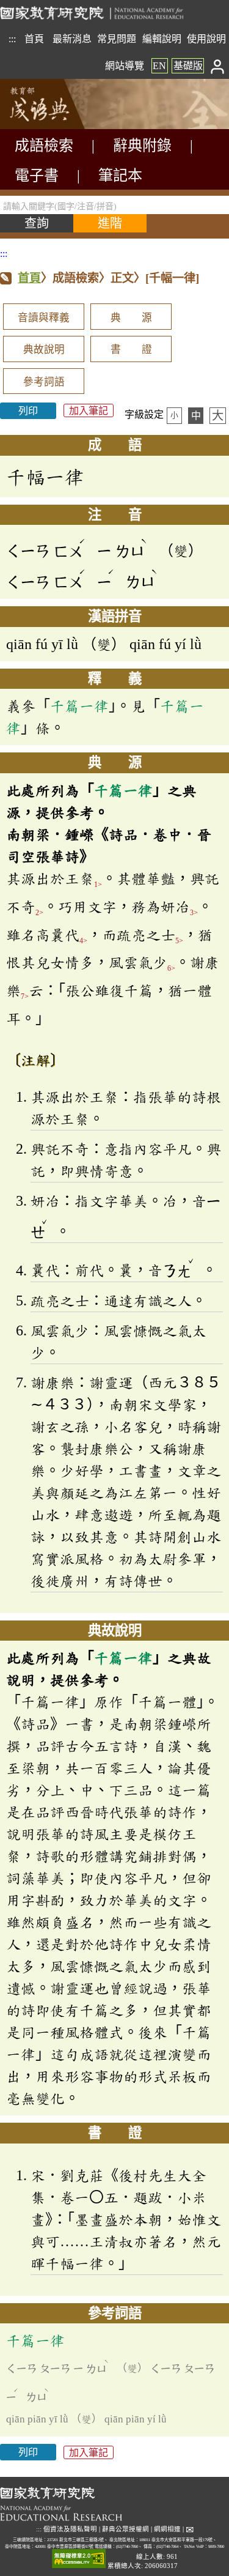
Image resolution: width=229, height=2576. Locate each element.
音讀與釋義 (44, 318)
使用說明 (206, 39)
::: (12, 39)
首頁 (34, 39)
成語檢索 (44, 146)
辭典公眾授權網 (125, 2529)
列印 (28, 411)
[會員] (218, 66)
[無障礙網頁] (79, 2559)
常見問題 (117, 39)
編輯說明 (162, 39)
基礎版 (188, 66)
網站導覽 (125, 66)
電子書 (37, 176)
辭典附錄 (142, 146)
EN (159, 66)
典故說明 (44, 350)
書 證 (131, 350)
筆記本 (120, 176)
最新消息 (72, 39)
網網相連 (167, 2529)
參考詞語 (44, 382)
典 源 (131, 318)
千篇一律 (79, 706)
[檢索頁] (61, 126)
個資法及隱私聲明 (70, 2529)
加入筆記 (89, 411)
